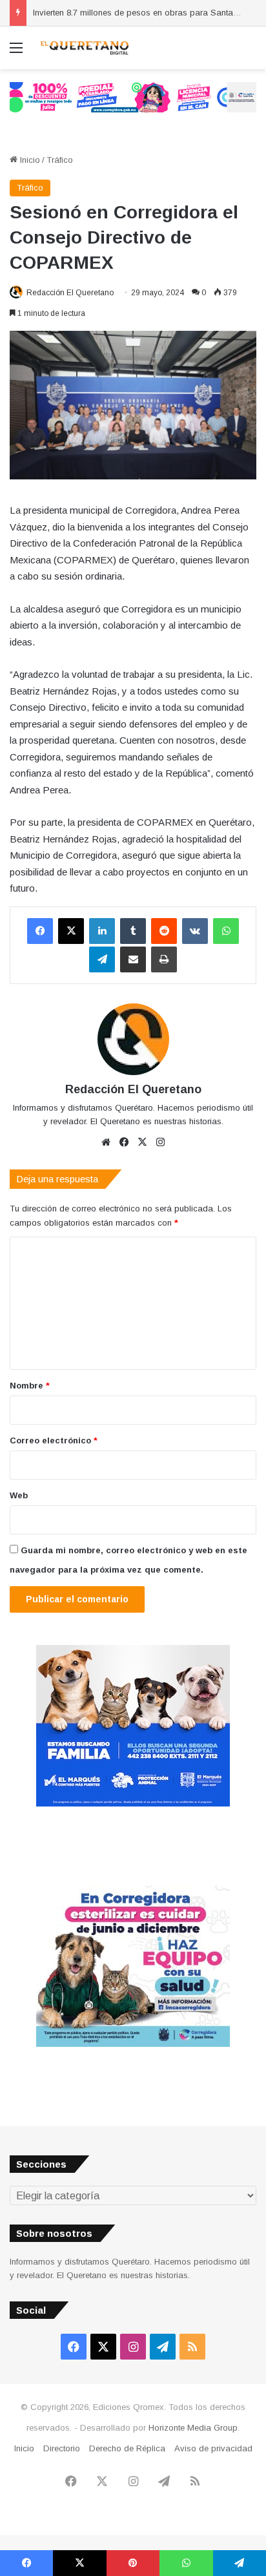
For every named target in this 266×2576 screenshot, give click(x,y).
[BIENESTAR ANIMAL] (133, 1804)
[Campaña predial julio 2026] (133, 97)
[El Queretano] (84, 48)
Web (19, 1495)
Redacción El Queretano (70, 293)
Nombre (30, 1386)
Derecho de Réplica (127, 2448)
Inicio (29, 160)
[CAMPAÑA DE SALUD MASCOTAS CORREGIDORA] (133, 2044)
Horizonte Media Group (193, 2428)
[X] (71, 931)
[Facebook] (40, 931)
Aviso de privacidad (213, 2448)
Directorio (62, 2448)
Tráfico (60, 160)
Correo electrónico (54, 1440)
